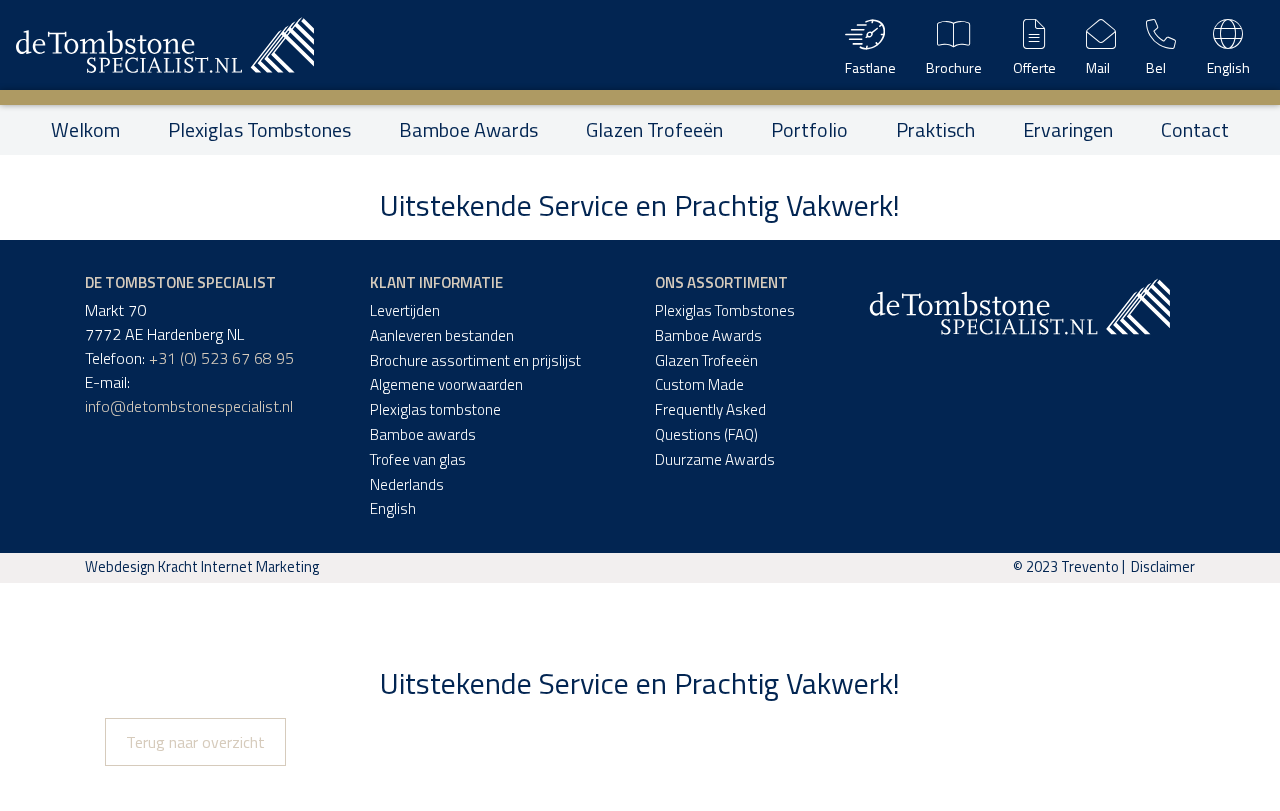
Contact (1195, 130)
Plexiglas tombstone (435, 409)
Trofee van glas (418, 459)
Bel (1156, 67)
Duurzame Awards (715, 459)
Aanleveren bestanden (442, 335)
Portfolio (809, 130)
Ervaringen (1068, 130)
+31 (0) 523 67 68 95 (221, 358)
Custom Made (699, 384)
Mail (1098, 67)
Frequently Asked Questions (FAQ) (710, 422)
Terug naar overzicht (195, 742)
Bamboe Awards (468, 130)
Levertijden (405, 310)
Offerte (1034, 67)
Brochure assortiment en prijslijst (475, 360)
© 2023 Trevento (1066, 567)
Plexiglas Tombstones (259, 130)
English (1228, 67)
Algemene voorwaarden (446, 384)
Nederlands (407, 484)
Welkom (85, 130)
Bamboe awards (423, 434)
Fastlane (870, 67)
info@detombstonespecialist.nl (189, 406)
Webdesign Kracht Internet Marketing (202, 567)
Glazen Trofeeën (654, 130)
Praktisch (935, 130)
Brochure (954, 67)
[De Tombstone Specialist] (165, 45)
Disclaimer (1163, 567)
